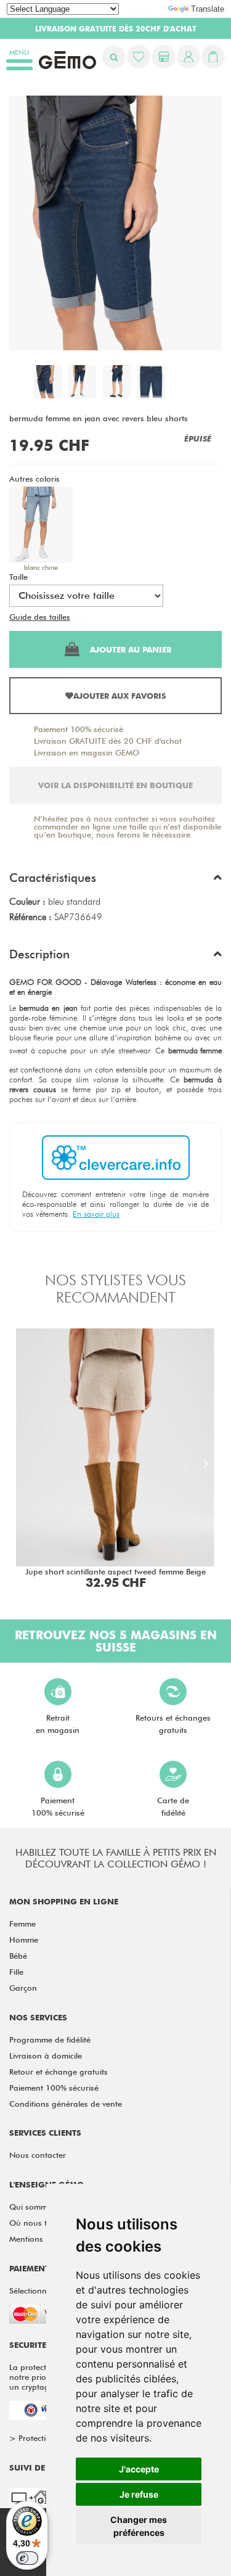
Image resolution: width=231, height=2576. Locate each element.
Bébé (18, 1956)
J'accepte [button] (139, 2469)
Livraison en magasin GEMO (87, 752)
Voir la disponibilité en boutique (115, 785)
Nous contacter (38, 2155)
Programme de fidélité (50, 2039)
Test (80, 617)
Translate (208, 9)
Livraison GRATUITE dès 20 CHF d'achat (108, 741)
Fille (16, 1972)
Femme (22, 1924)
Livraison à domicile (46, 2055)
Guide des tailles (40, 617)
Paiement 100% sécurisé (79, 729)
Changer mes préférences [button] (139, 2526)
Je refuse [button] (139, 2494)
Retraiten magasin (58, 1724)
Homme (24, 1940)
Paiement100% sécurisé (58, 1806)
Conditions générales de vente (66, 2104)
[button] (115, 881)
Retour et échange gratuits (59, 2072)
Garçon (23, 1988)
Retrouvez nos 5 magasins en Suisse (116, 1641)
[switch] (27, 2558)
